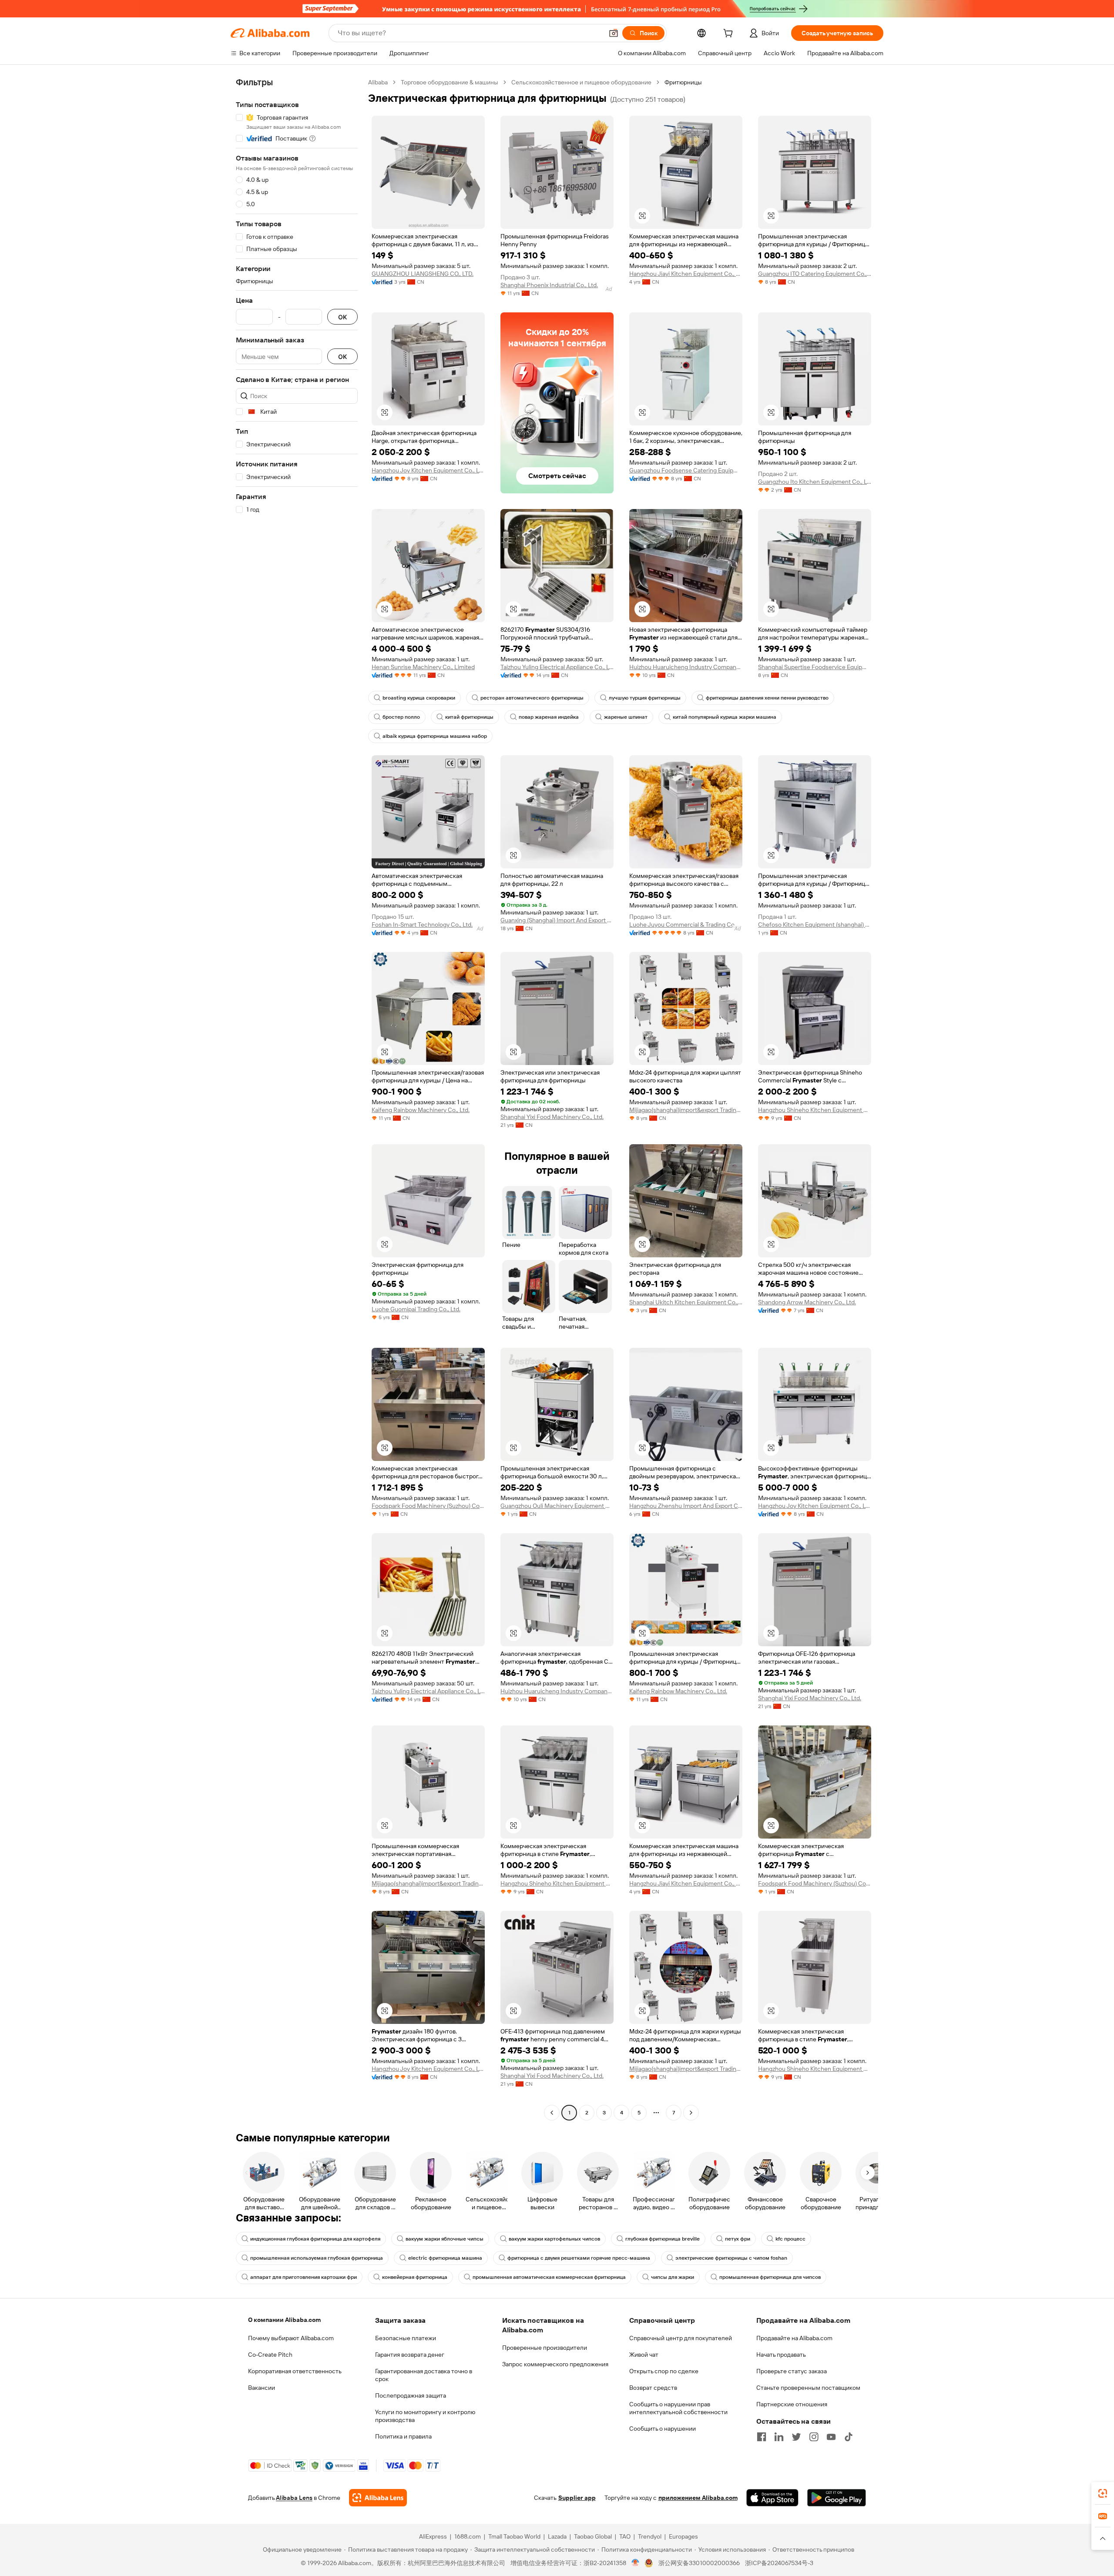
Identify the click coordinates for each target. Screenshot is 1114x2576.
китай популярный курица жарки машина (725, 717)
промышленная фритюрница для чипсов (770, 2277)
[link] (1103, 2493)
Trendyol (650, 2536)
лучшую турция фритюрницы (645, 698)
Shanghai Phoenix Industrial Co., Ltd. (549, 285)
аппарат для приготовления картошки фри (304, 2277)
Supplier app (577, 2498)
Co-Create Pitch (270, 2355)
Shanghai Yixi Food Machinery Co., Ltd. (552, 1117)
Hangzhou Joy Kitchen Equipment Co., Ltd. (428, 470)
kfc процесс (790, 2239)
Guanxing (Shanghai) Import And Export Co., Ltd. (557, 920)
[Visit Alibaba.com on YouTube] (831, 2437)
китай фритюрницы (469, 717)
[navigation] (297, 1099)
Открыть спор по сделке (664, 2371)
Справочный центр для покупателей (681, 2338)
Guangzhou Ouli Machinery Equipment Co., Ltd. (557, 1506)
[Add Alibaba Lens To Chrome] (378, 2498)
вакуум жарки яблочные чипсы (445, 2239)
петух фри (738, 2239)
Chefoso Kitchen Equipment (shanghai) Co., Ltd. (815, 925)
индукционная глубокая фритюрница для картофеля (315, 2239)
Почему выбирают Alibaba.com (291, 2338)
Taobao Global (593, 2536)
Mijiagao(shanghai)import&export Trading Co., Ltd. (686, 1110)
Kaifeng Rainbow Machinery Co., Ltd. (421, 1110)
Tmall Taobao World (514, 2536)
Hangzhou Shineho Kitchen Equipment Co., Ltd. (815, 1110)
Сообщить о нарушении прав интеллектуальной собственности (678, 2408)
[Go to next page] (691, 2113)
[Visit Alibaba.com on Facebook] (762, 2437)
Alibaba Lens (294, 2498)
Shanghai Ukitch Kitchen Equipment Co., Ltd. (686, 1302)
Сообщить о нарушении (663, 2429)
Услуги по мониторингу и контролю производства (425, 2416)
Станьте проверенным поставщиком (808, 2388)
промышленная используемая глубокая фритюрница (317, 2258)
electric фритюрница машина (445, 2258)
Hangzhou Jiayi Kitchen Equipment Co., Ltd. (686, 274)
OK (342, 317)
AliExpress (433, 2536)
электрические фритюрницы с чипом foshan (731, 2258)
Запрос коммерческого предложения (555, 2364)
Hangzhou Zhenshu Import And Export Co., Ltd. (686, 1506)
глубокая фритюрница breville (663, 2239)
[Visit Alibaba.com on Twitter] (796, 2437)
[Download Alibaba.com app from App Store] (772, 2498)
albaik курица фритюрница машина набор (435, 736)
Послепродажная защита (411, 2395)
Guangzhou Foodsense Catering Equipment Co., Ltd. (686, 470)
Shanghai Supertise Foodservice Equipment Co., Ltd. (815, 667)
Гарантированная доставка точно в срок (424, 2375)
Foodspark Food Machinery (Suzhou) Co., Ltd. (428, 1506)
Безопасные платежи (406, 2338)
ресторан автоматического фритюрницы (532, 698)
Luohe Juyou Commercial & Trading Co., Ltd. (686, 925)
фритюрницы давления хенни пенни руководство (767, 698)
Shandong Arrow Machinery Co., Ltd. (807, 1302)
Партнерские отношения (792, 2404)
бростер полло (401, 717)
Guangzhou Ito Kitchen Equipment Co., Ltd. (815, 482)
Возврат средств (653, 2388)
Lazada (557, 2536)
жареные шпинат (626, 717)
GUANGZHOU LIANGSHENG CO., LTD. (423, 274)
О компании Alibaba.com (284, 2320)
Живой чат (644, 2355)
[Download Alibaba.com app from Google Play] (837, 2498)
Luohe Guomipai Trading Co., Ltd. (416, 1309)
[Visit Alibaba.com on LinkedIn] (779, 2437)
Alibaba (378, 82)
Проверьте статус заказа (792, 2371)
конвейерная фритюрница (415, 2277)
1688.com (468, 2536)
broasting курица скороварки (419, 698)
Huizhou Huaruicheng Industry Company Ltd (686, 667)
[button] (614, 33)
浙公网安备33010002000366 (699, 2563)
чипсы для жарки (673, 2277)
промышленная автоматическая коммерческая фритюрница (549, 2277)
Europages (683, 2536)
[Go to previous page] (552, 2113)
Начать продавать (781, 2355)
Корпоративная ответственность (295, 2371)
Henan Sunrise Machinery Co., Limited (423, 667)
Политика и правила (403, 2436)
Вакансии (262, 2388)
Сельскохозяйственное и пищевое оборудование (581, 82)
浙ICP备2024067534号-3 (779, 2563)
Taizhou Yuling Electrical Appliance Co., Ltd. (557, 667)
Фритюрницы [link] (683, 82)
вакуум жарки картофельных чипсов (554, 2239)
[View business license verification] (636, 2563)
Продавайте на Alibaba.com (794, 2338)
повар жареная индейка (549, 717)
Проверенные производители (545, 2348)
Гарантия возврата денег (410, 2355)
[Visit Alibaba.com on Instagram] (814, 2437)
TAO (625, 2536)
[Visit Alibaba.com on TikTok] (849, 2437)
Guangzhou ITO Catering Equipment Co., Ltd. (815, 274)
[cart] (730, 34)
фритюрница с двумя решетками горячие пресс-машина (579, 2258)
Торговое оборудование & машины (450, 82)
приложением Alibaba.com (698, 2498)
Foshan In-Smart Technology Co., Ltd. (422, 925)
